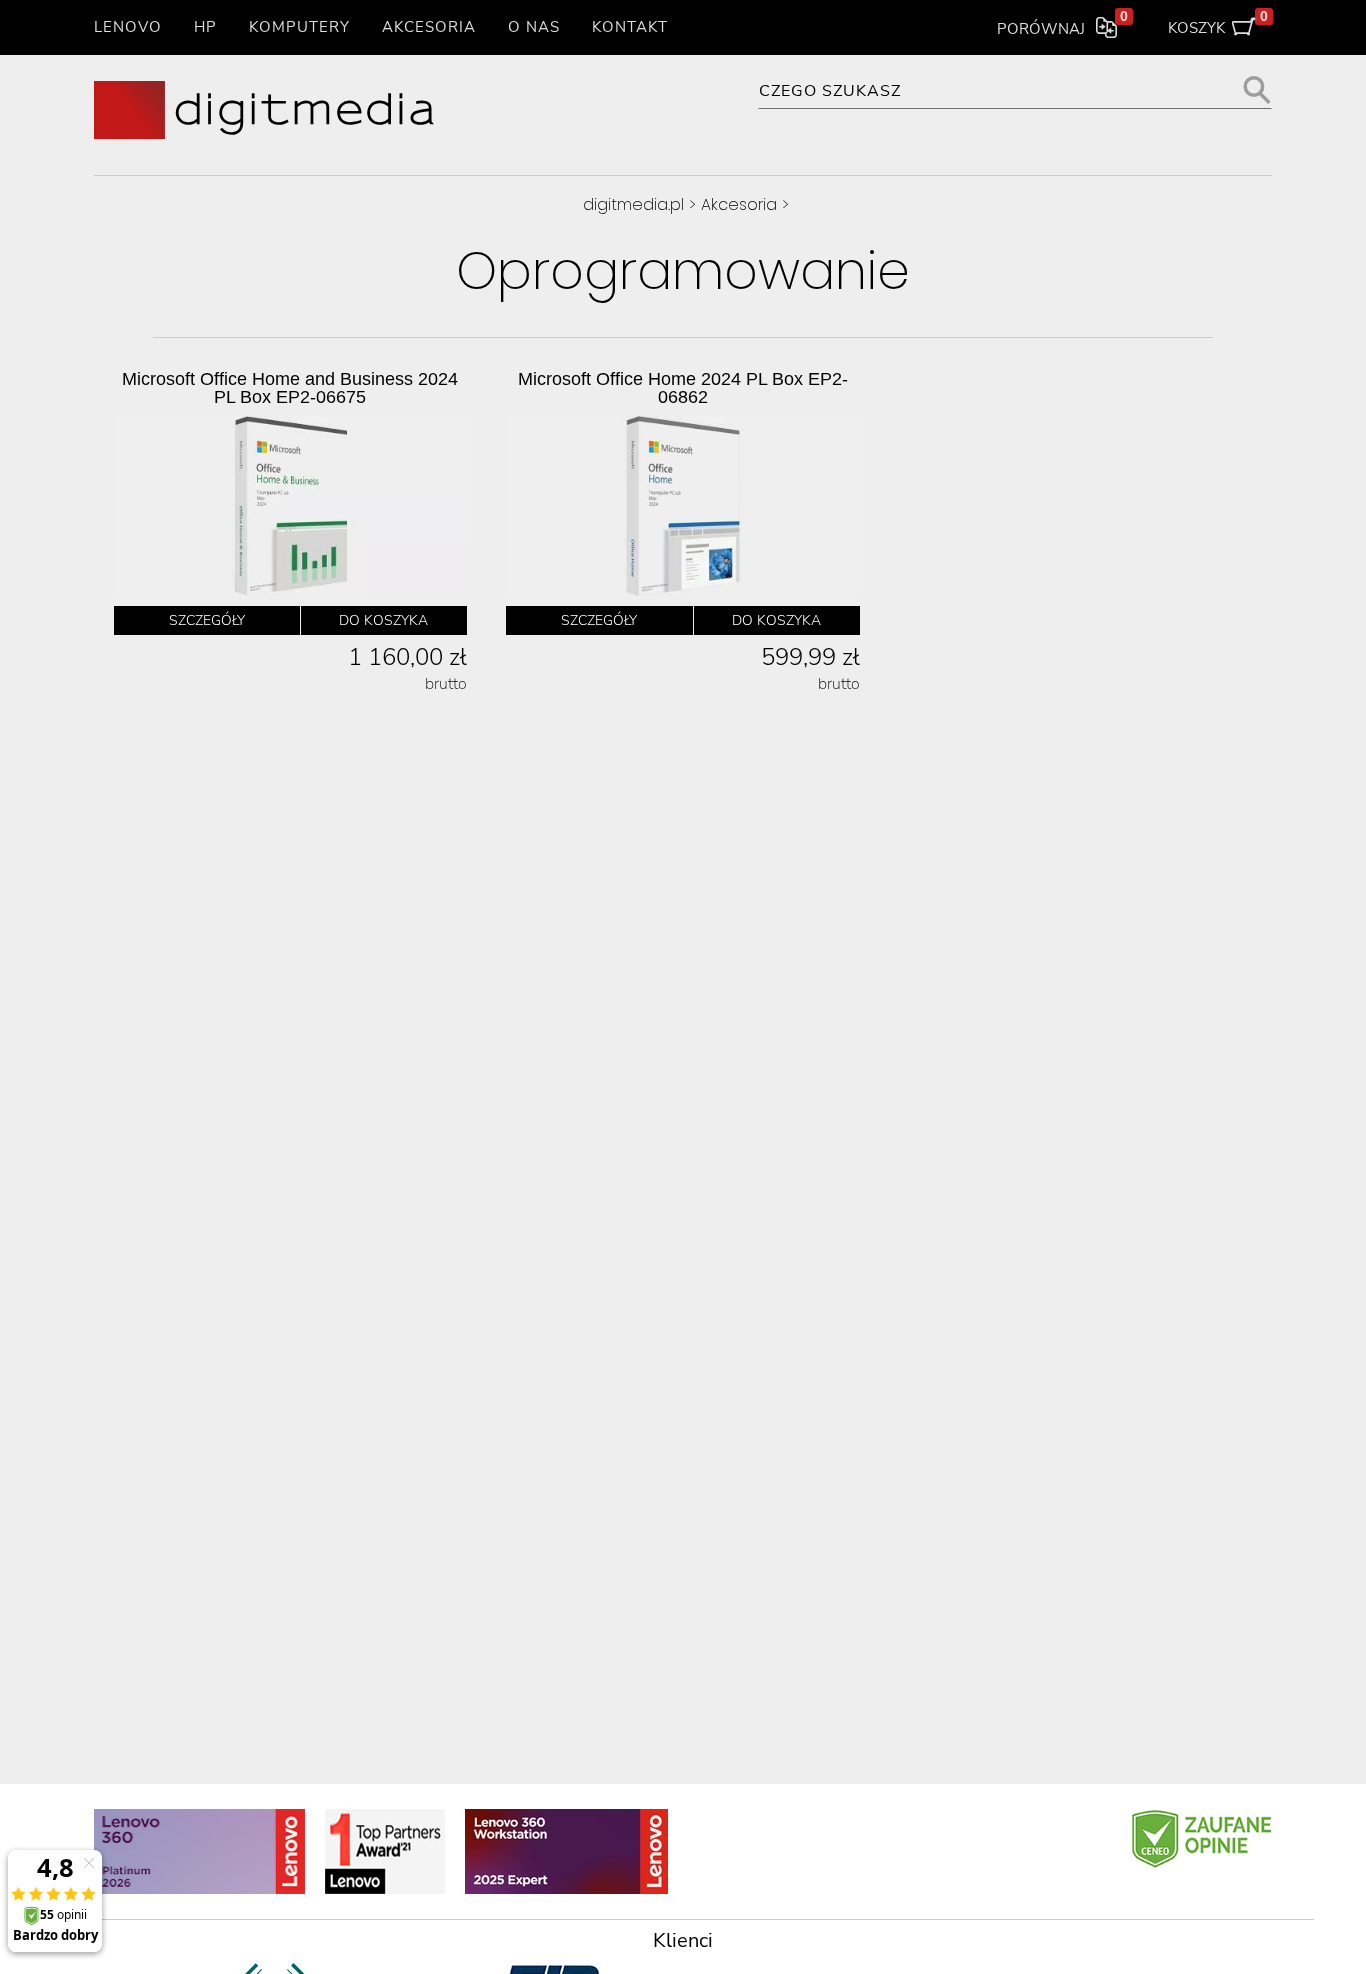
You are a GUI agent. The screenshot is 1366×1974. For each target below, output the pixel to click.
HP (205, 27)
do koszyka (383, 620)
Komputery (299, 27)
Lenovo (128, 27)
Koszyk (1218, 24)
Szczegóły (207, 620)
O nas (534, 27)
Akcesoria (429, 27)
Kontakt (630, 27)
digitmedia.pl (633, 204)
